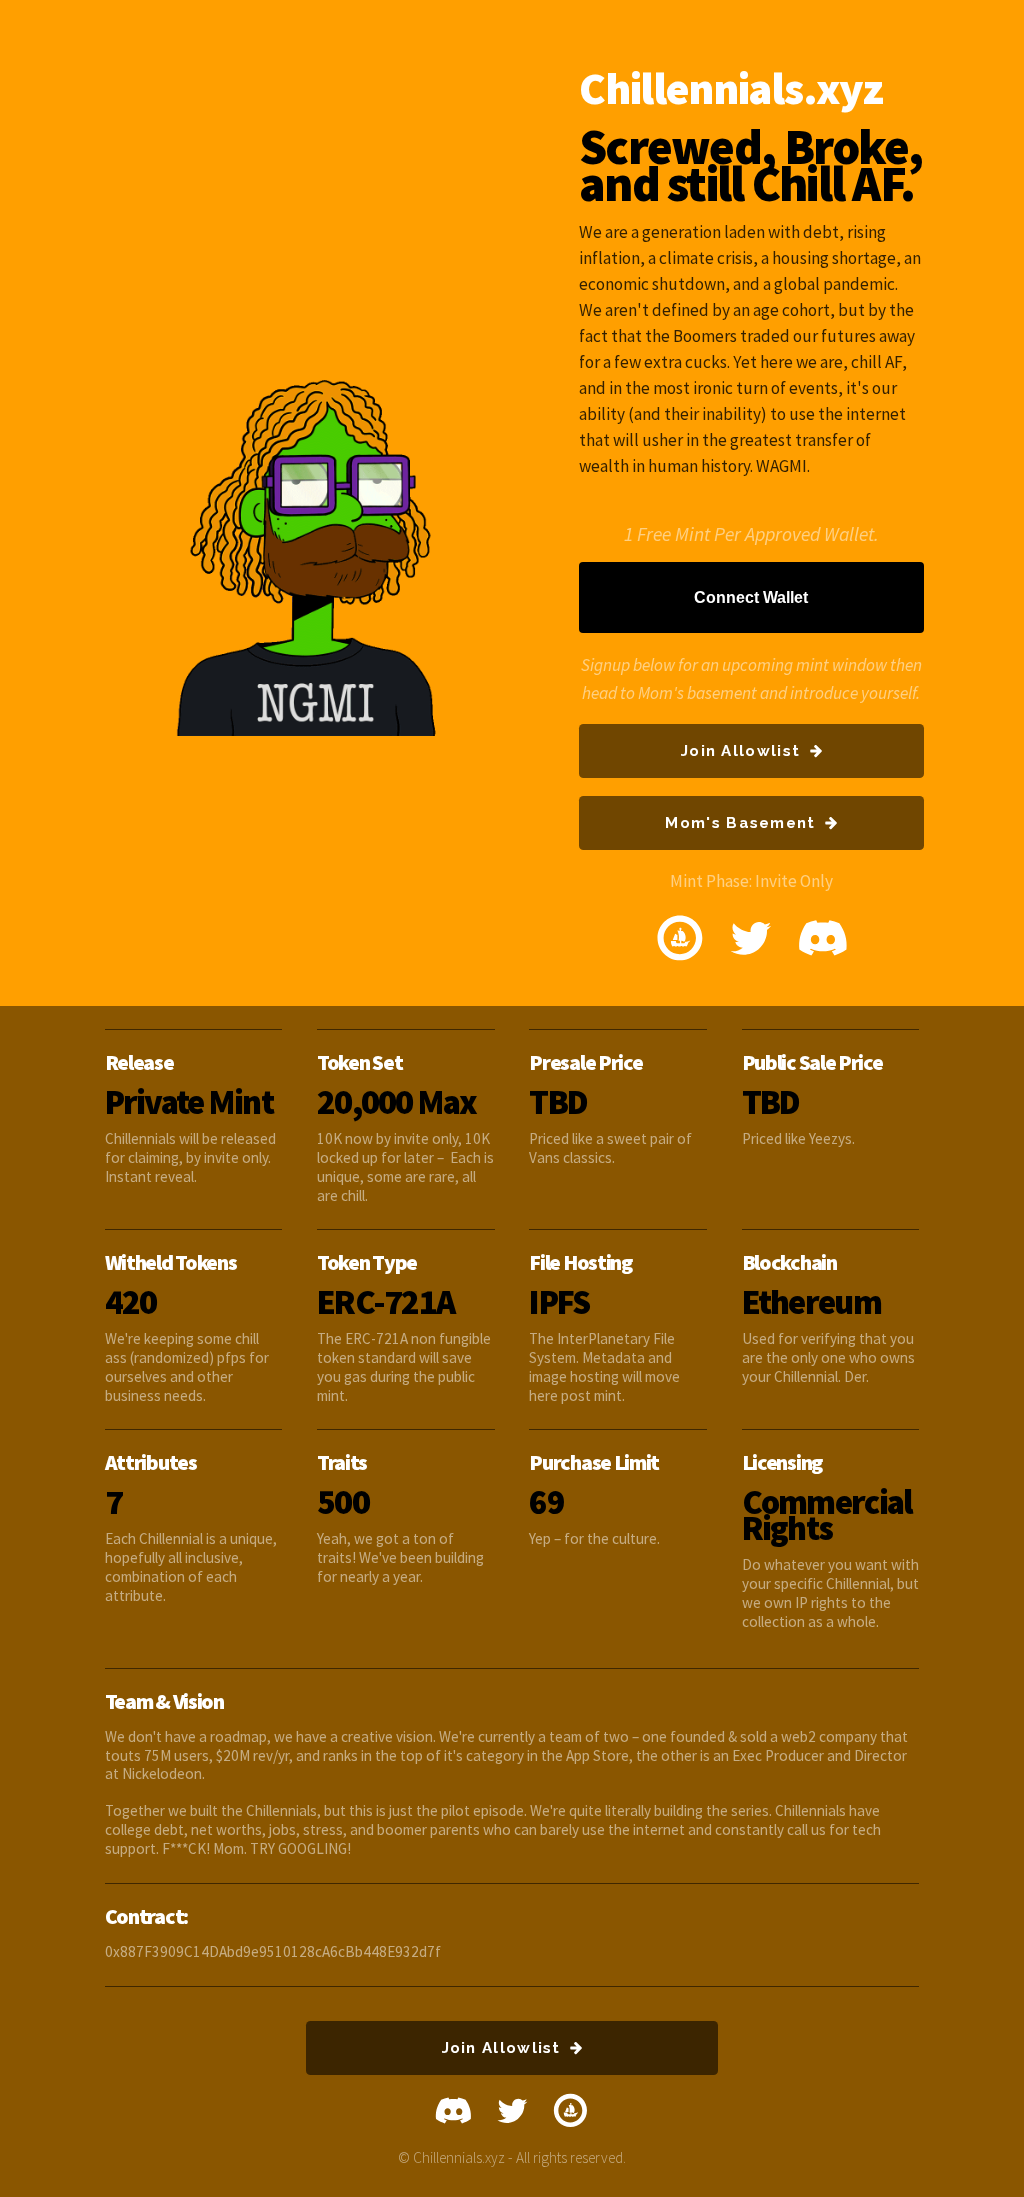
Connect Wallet (751, 597)
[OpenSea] (680, 938)
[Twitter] (751, 938)
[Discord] (823, 938)
